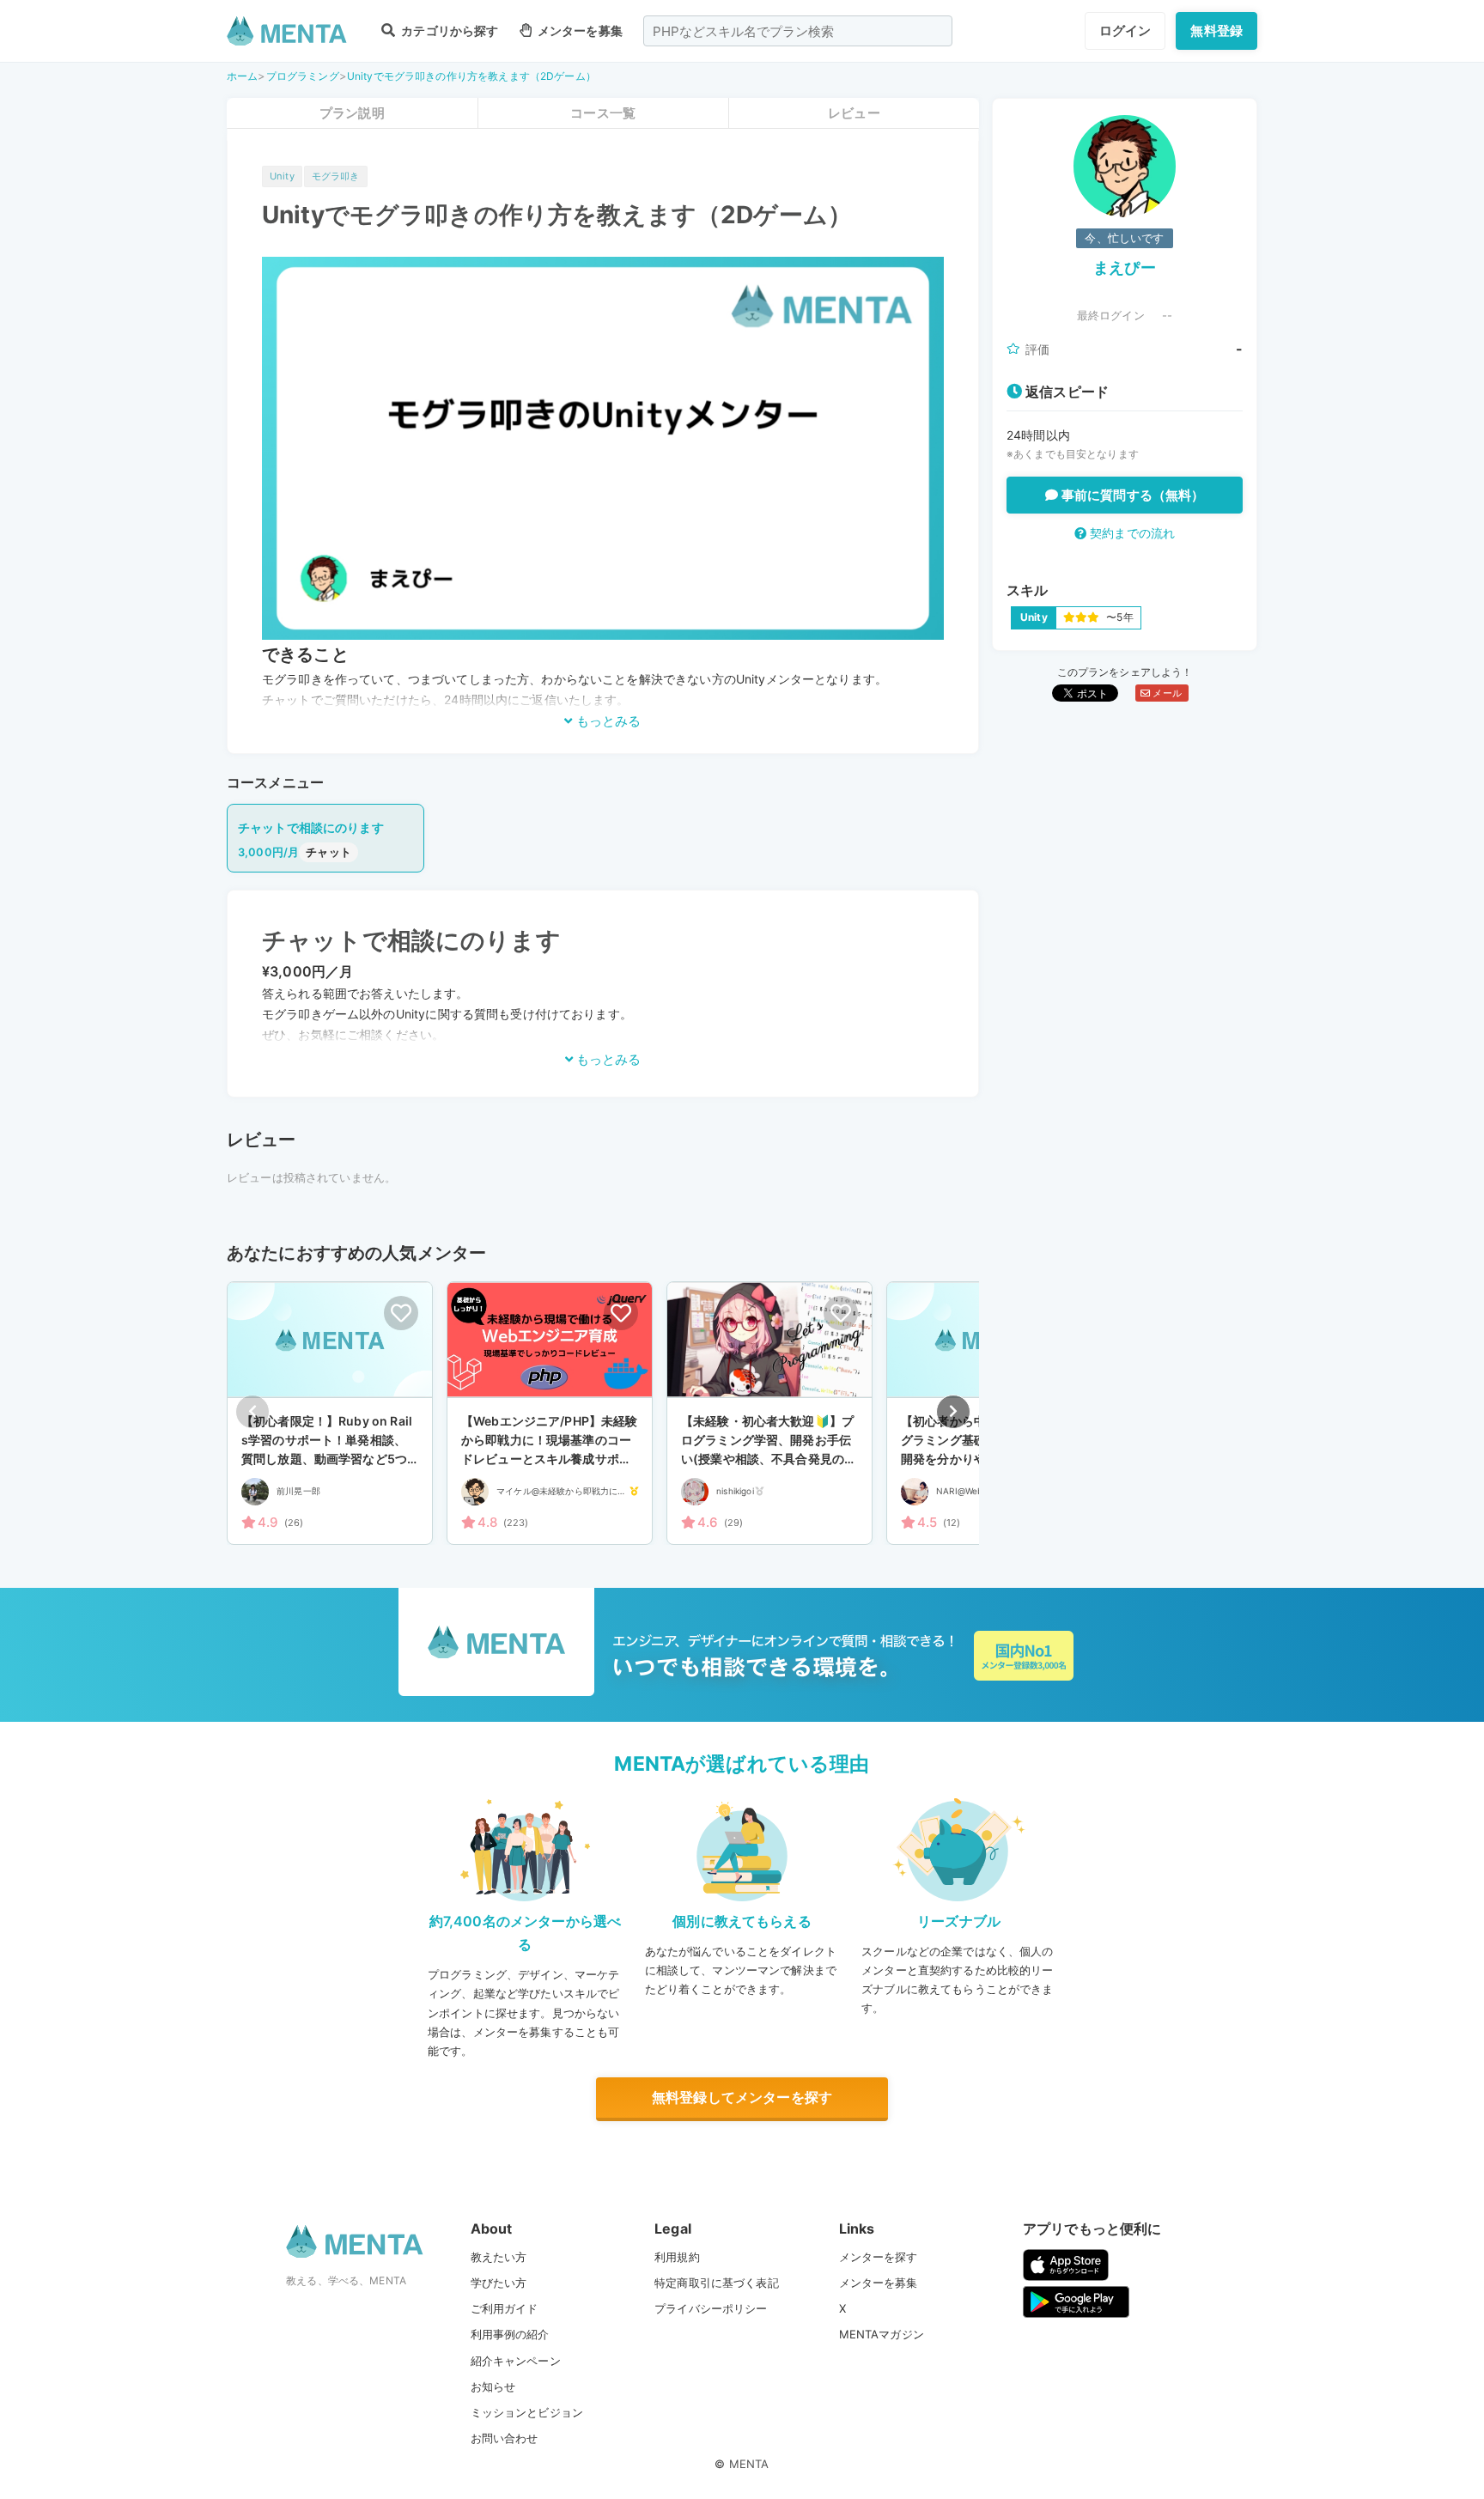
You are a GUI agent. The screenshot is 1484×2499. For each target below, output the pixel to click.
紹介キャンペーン (516, 2361)
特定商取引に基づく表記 (717, 2283)
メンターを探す (879, 2257)
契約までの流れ (1131, 533)
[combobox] (798, 31)
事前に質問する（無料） (1131, 495)
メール (1166, 693)
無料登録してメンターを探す (742, 2097)
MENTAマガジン (882, 2334)
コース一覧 (603, 113)
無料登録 (1216, 30)
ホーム (242, 76)
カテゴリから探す (448, 30)
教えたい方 (499, 2257)
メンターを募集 (579, 30)
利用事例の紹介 (510, 2334)
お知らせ (493, 2387)
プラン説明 (352, 113)
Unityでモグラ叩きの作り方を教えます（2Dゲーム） (471, 76)
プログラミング (303, 76)
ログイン (1125, 30)
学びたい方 (499, 2283)
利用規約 (677, 2257)
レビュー (854, 113)
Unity (282, 176)
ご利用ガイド (505, 2308)
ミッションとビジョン (527, 2412)
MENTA (749, 2464)
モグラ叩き (336, 176)
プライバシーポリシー (711, 2308)
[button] (953, 1412)
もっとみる (607, 721)
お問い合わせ (505, 2438)
